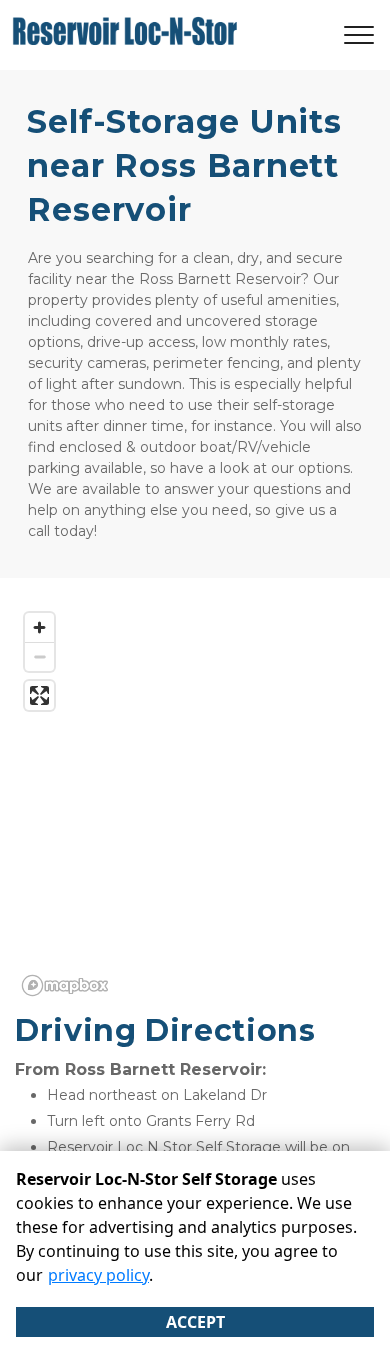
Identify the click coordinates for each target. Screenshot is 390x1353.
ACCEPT (195, 1322)
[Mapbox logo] (65, 985)
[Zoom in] (39, 627)
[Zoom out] (39, 656)
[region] (195, 803)
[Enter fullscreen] (39, 695)
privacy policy (98, 1275)
